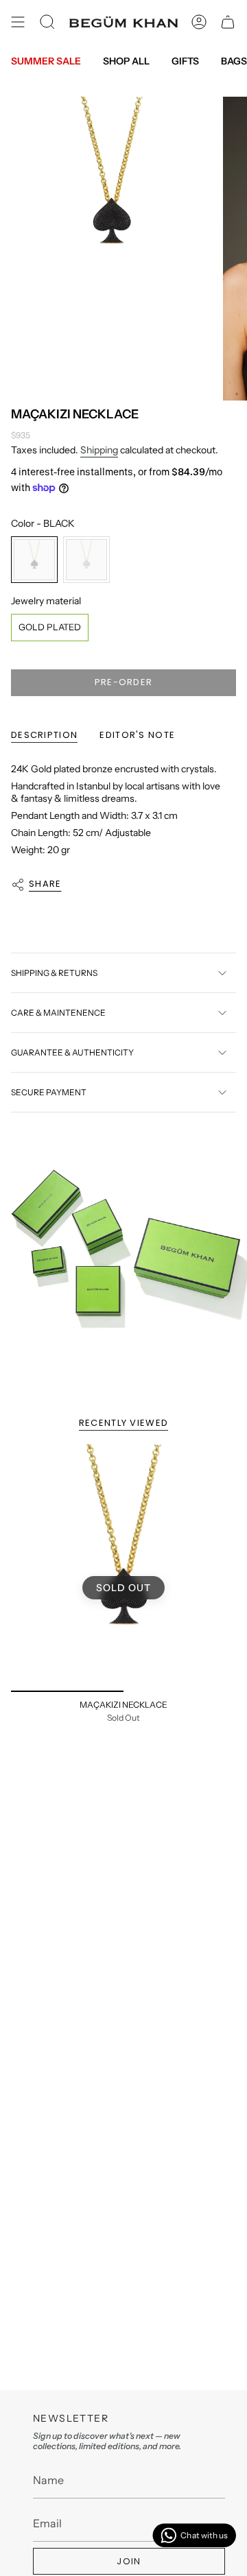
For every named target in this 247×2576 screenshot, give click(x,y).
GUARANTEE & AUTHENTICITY (72, 1052)
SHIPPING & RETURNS (54, 973)
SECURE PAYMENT (49, 1092)
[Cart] (228, 22)
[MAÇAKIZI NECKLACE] (123, 1568)
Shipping (99, 450)
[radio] (34, 560)
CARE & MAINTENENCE (58, 1013)
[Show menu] (18, 22)
